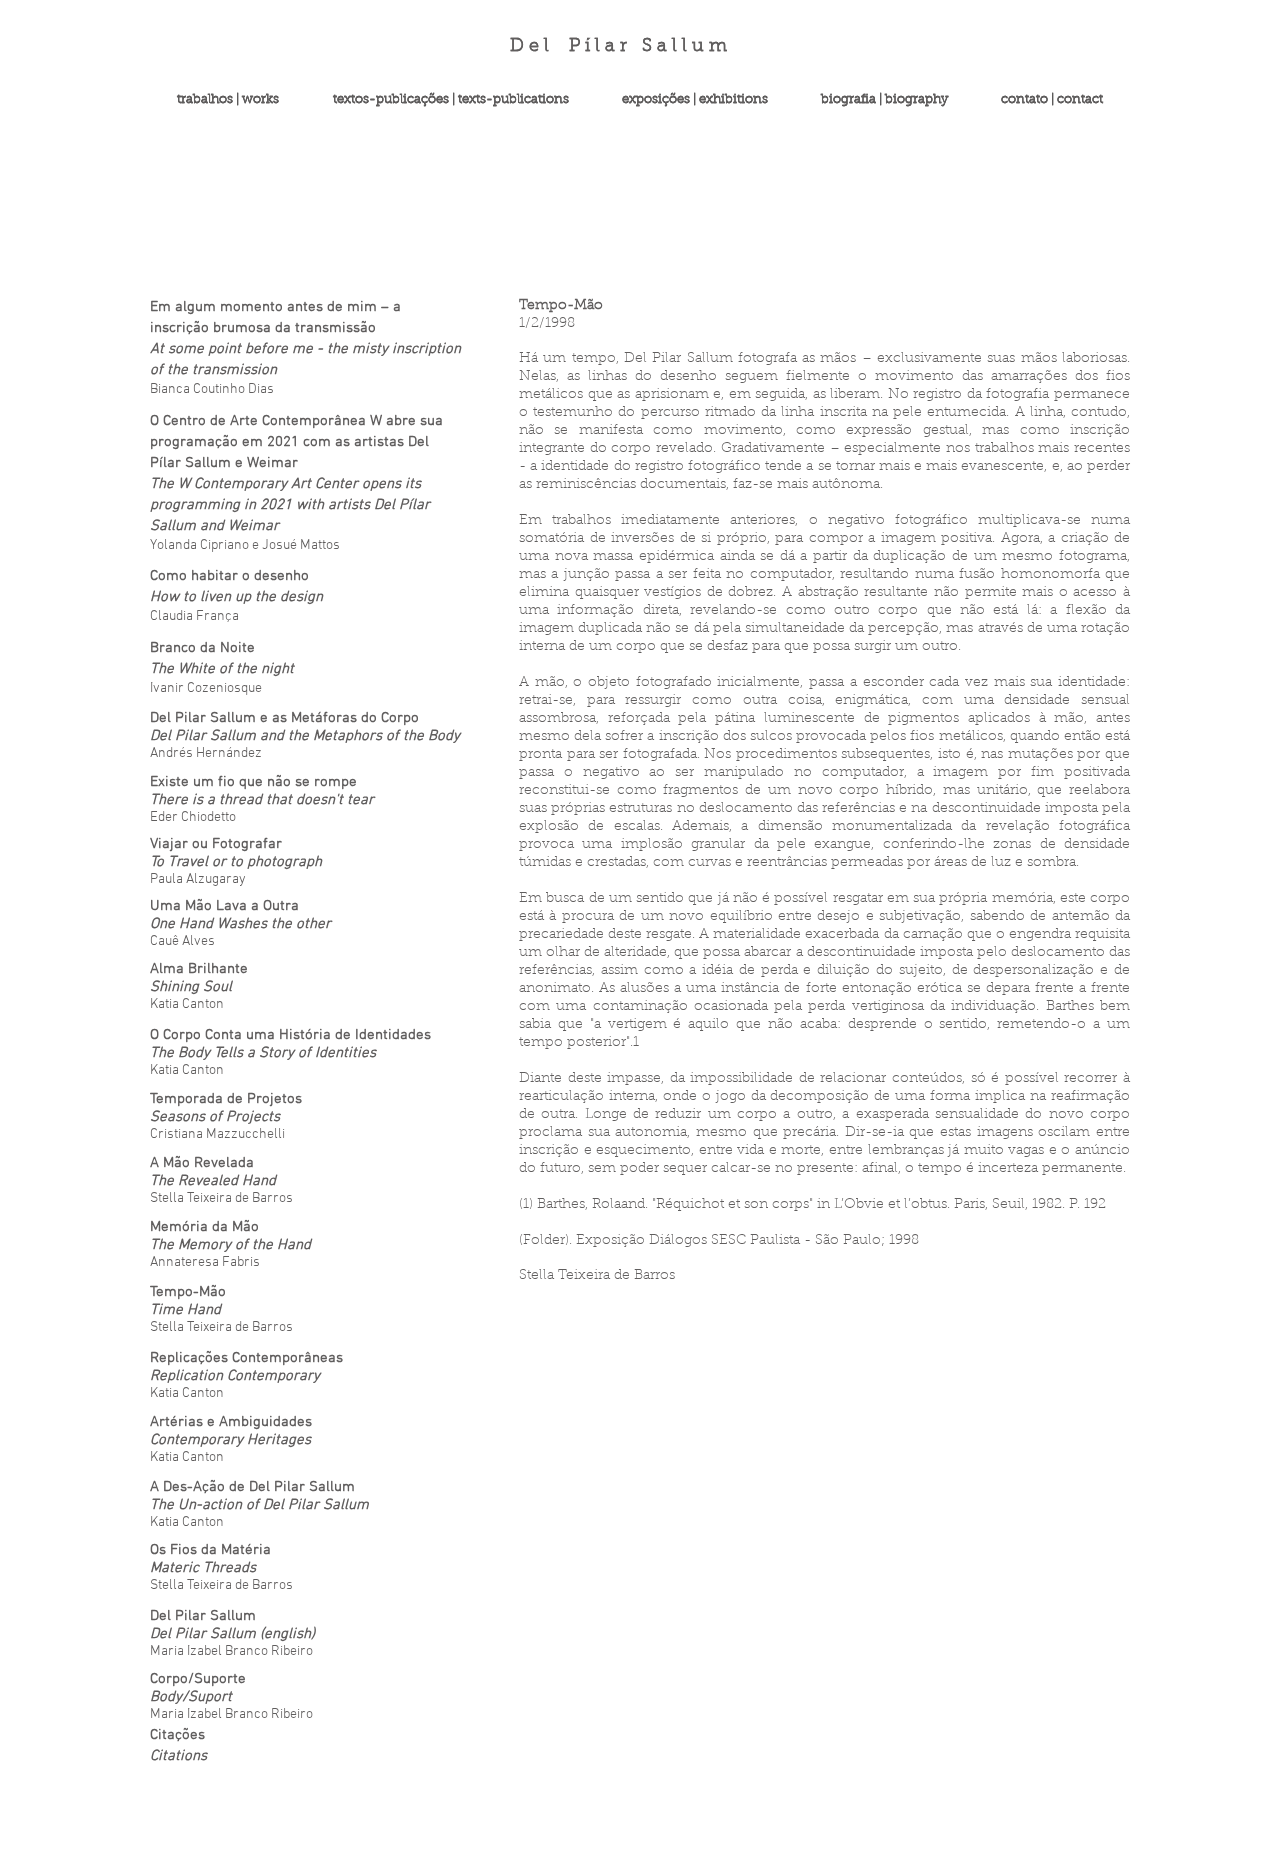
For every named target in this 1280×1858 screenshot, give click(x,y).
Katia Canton (187, 1457)
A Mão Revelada (202, 1163)
